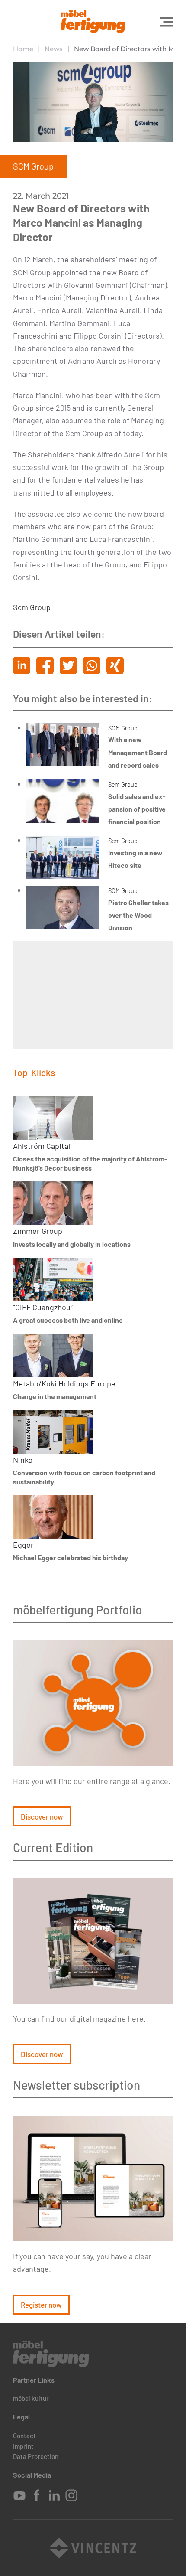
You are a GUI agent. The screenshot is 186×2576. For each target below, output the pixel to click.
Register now (41, 2305)
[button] (167, 22)
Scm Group (32, 607)
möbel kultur (31, 2398)
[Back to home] (93, 22)
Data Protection (36, 2456)
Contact (24, 2436)
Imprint (23, 2446)
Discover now (42, 1816)
